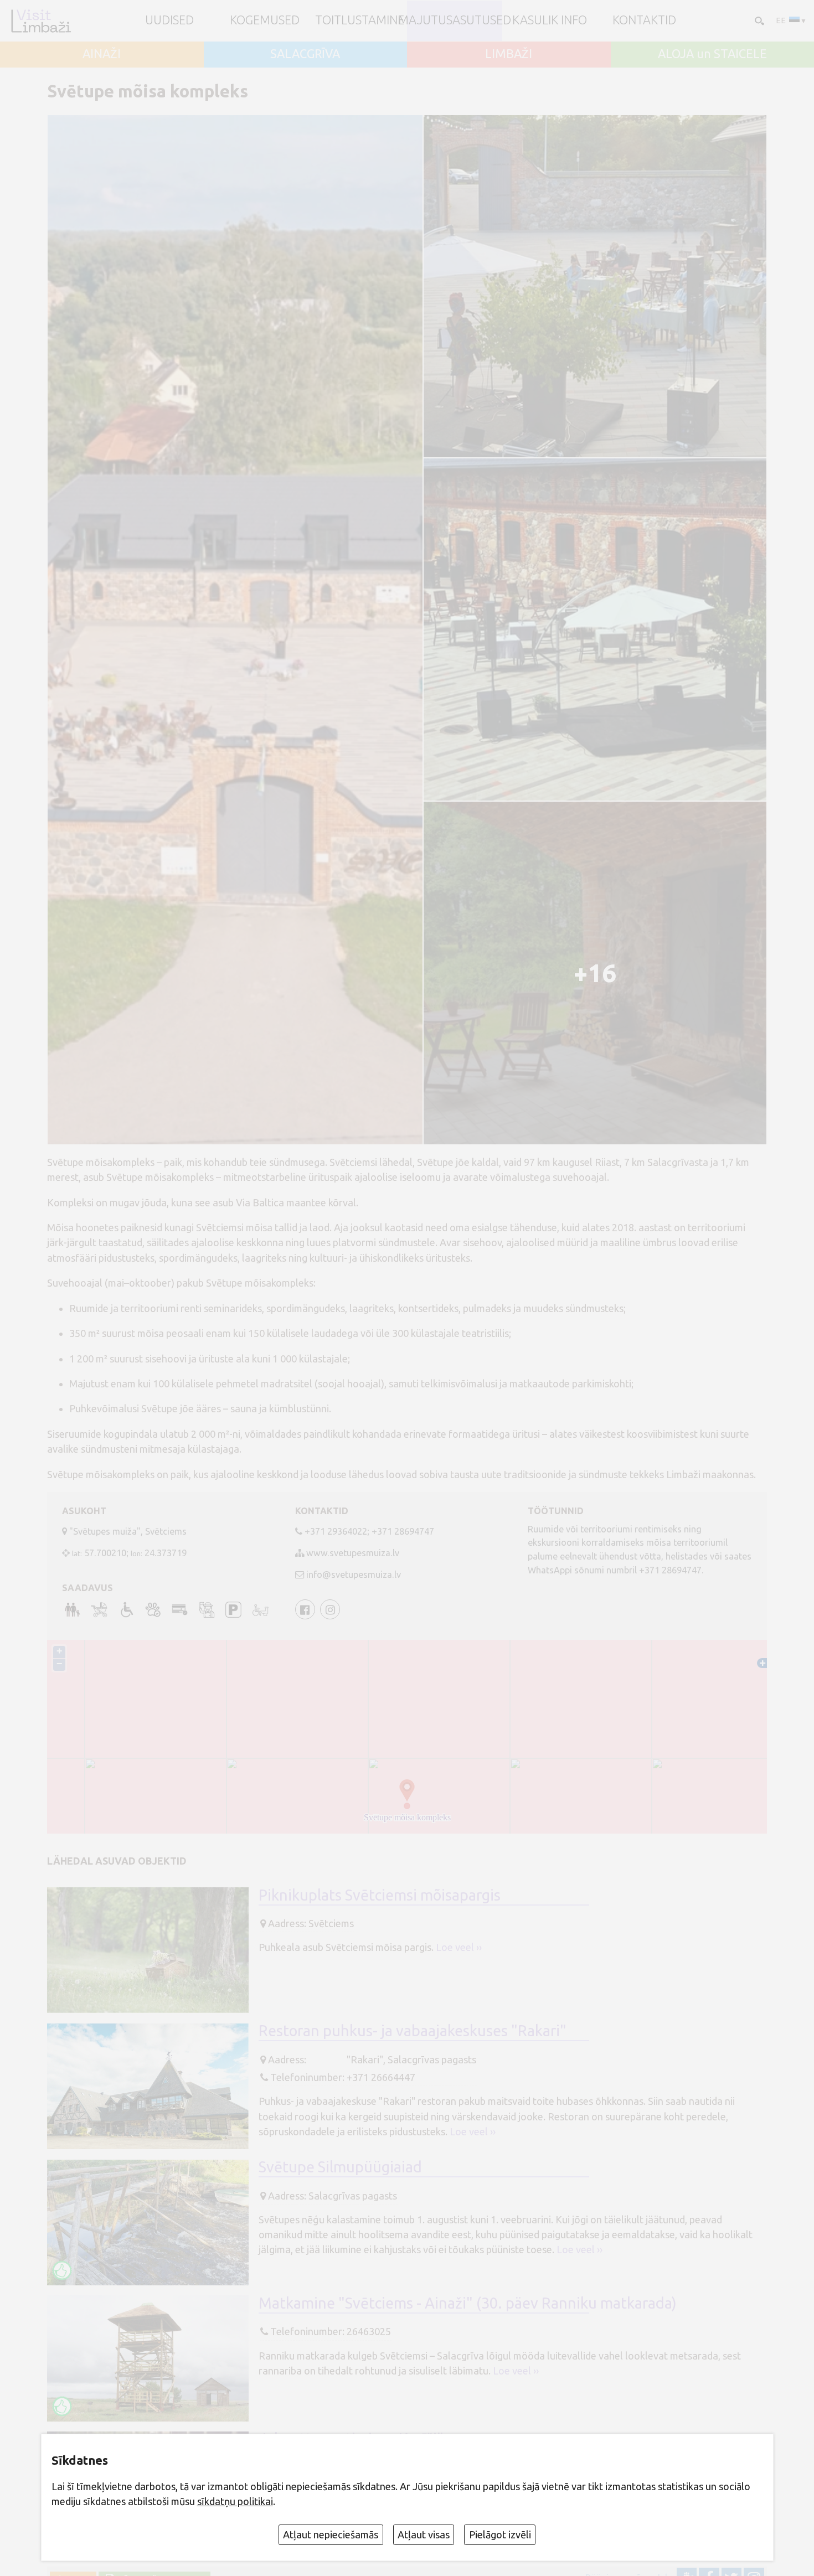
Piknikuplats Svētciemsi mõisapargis (380, 1895)
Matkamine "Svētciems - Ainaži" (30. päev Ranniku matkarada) (468, 2303)
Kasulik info (550, 20)
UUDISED (169, 20)
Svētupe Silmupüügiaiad (340, 2167)
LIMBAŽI (509, 54)
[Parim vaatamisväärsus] (62, 2270)
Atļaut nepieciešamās (331, 2534)
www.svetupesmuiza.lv (353, 1553)
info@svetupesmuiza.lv (354, 1574)
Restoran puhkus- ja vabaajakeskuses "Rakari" (413, 2031)
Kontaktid (644, 20)
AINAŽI (102, 54)
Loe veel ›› (459, 1947)
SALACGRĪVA (305, 54)
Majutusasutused (455, 20)
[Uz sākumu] (41, 21)
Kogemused (265, 20)
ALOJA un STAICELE (712, 54)
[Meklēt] (758, 20)
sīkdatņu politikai (235, 2501)
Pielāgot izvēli (500, 2534)
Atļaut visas (424, 2534)
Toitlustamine (360, 20)
